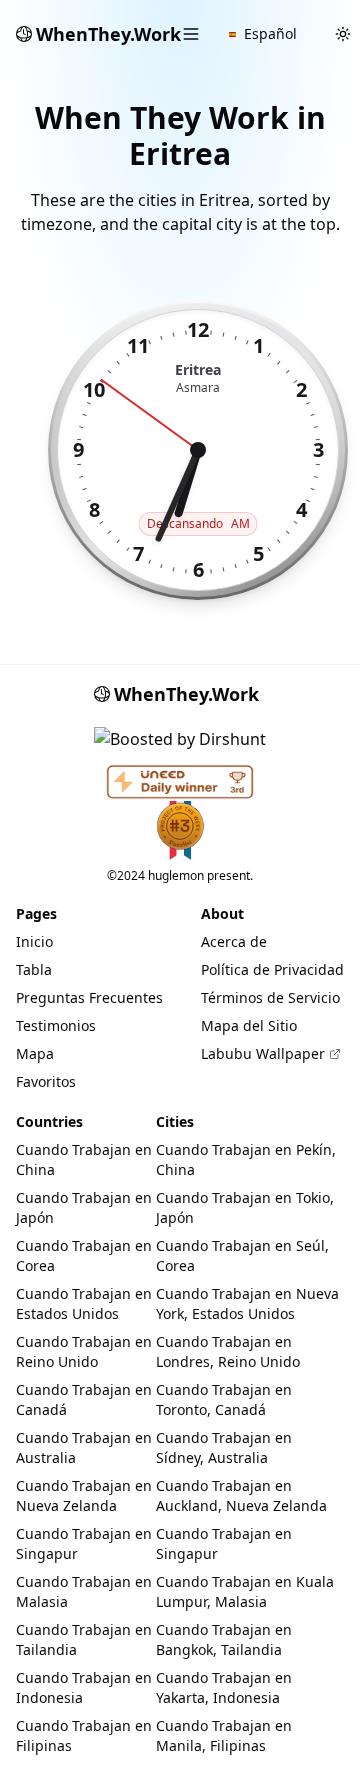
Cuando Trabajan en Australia (84, 1447)
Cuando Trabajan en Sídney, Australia (224, 1447)
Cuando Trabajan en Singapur (84, 1543)
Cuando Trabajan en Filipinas (84, 1735)
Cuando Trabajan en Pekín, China (246, 1159)
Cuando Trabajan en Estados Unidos (84, 1303)
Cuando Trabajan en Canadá (84, 1399)
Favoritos (46, 1081)
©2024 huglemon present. (180, 875)
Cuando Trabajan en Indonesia (84, 1687)
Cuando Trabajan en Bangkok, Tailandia (224, 1639)
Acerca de (234, 941)
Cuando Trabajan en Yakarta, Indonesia (224, 1687)
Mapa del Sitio (249, 1025)
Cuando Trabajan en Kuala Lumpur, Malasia (245, 1591)
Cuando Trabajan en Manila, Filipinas (224, 1735)
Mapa (35, 1053)
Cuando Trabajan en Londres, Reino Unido (228, 1351)
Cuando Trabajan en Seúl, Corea (242, 1255)
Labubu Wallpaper (263, 1053)
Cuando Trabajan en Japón (84, 1207)
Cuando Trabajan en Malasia (84, 1591)
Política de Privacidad (272, 969)
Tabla (34, 969)
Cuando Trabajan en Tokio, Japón (245, 1207)
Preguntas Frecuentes (89, 997)
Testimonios (56, 1025)
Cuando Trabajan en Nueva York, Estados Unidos (247, 1303)
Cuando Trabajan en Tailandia (84, 1639)
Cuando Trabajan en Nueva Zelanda (84, 1495)
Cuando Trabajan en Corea (84, 1255)
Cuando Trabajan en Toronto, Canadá (224, 1399)
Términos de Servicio (270, 997)
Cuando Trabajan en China (84, 1159)
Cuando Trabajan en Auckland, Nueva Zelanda (241, 1495)
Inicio (34, 941)
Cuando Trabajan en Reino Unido (84, 1351)
